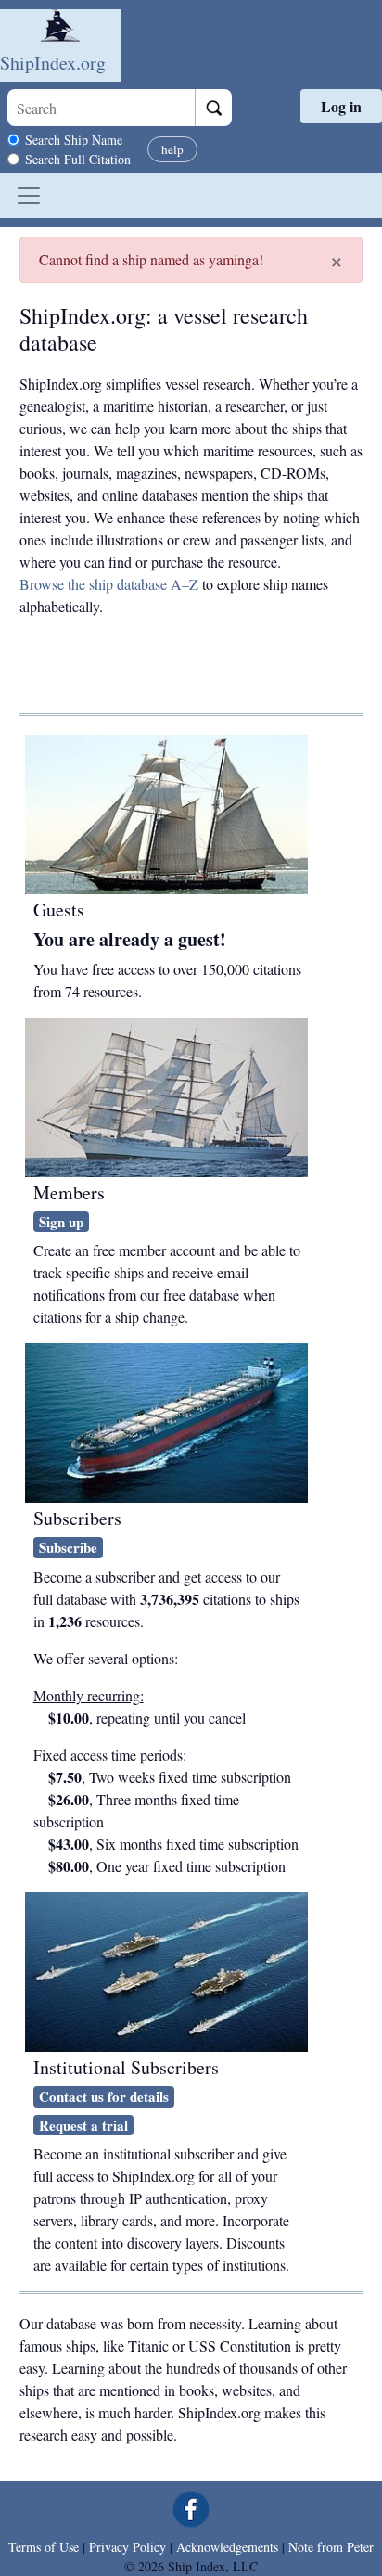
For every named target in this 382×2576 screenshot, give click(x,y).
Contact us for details (104, 2096)
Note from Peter (331, 2547)
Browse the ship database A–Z (109, 584)
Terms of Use (44, 2547)
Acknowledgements (227, 2547)
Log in (341, 106)
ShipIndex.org (53, 63)
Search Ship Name (74, 140)
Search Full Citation (78, 159)
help (172, 149)
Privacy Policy (127, 2547)
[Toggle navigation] (29, 196)
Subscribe (68, 1547)
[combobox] (101, 108)
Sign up (61, 1222)
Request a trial (83, 2125)
